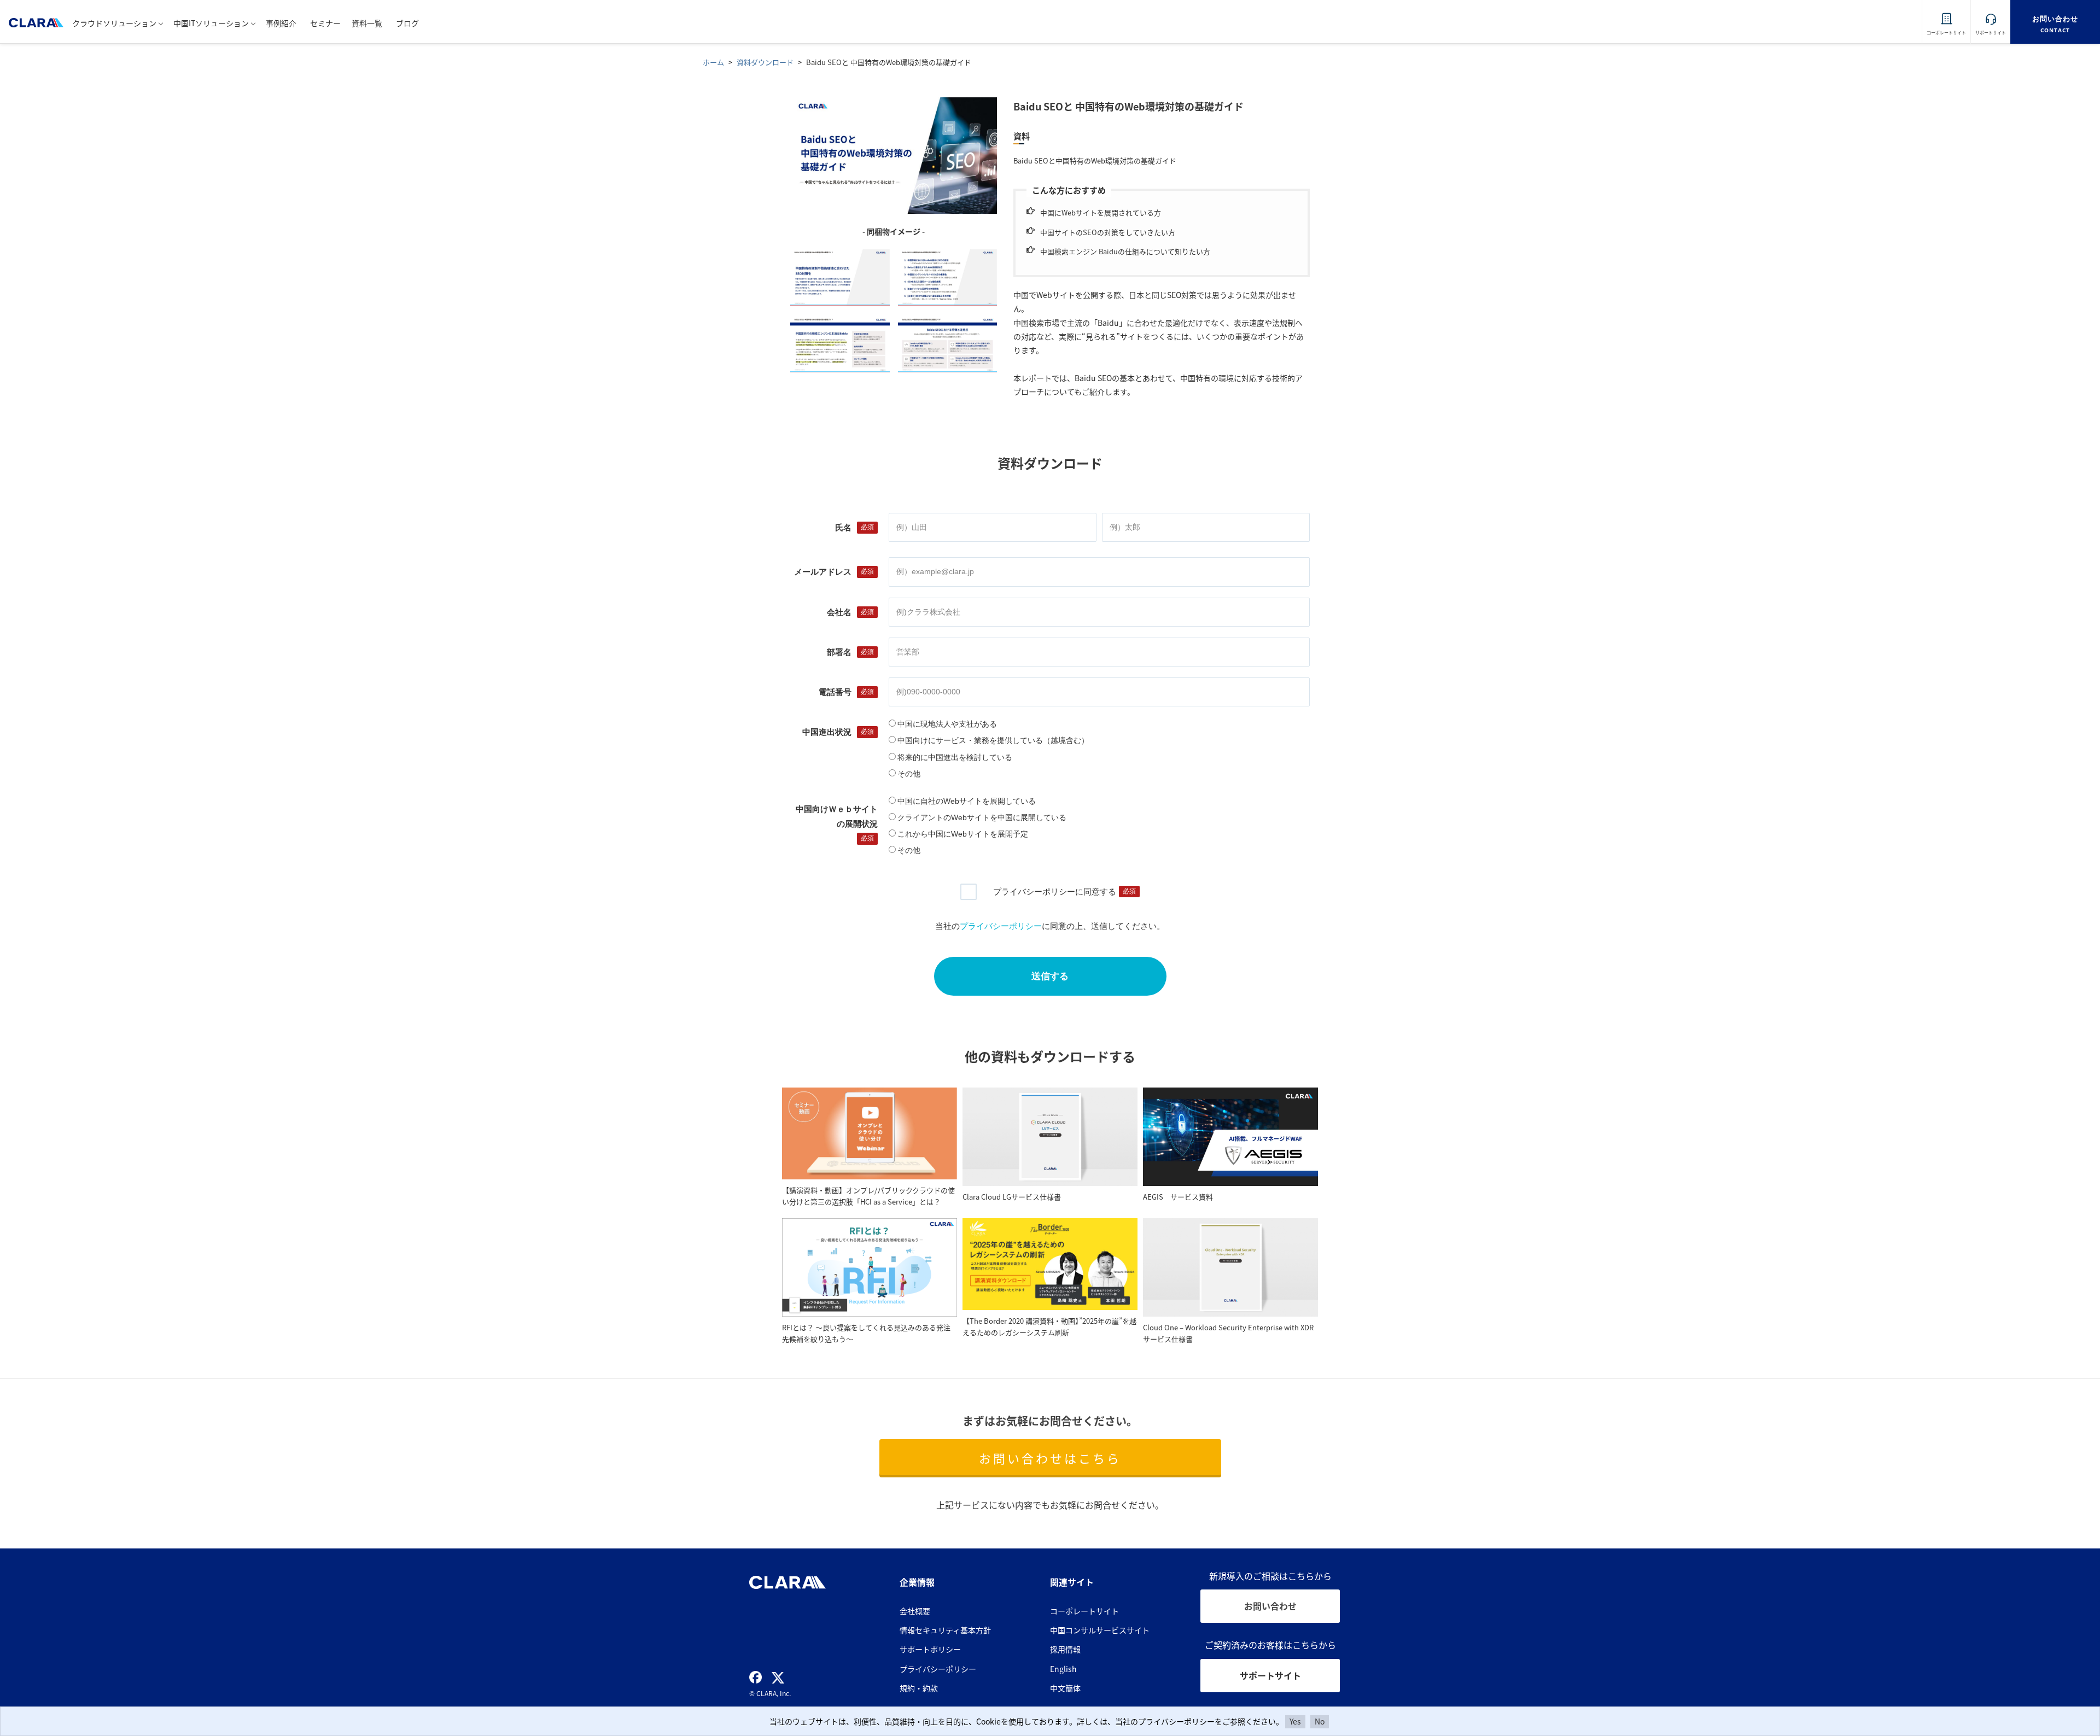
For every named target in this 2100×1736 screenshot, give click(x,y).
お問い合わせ (1270, 1606)
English (1063, 1669)
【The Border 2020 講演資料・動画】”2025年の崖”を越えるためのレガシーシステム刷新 (1049, 1326)
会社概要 (915, 1611)
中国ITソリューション (211, 23)
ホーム (713, 62)
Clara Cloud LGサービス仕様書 (1012, 1197)
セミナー (325, 23)
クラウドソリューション (114, 23)
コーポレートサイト (1084, 1611)
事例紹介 (281, 23)
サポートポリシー (930, 1649)
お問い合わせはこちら (1050, 1458)
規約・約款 (919, 1688)
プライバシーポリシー (938, 1669)
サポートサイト (1270, 1675)
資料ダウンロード (765, 62)
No (1320, 1721)
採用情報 (1065, 1649)
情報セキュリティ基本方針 (945, 1630)
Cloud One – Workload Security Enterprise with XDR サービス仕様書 (1228, 1333)
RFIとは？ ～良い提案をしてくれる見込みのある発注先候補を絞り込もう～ (866, 1333)
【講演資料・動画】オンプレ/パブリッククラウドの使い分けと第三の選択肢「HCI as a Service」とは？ (868, 1196)
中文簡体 (1065, 1688)
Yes (1295, 1721)
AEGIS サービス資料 (1178, 1197)
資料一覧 (367, 23)
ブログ (407, 23)
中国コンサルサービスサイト (1100, 1630)
